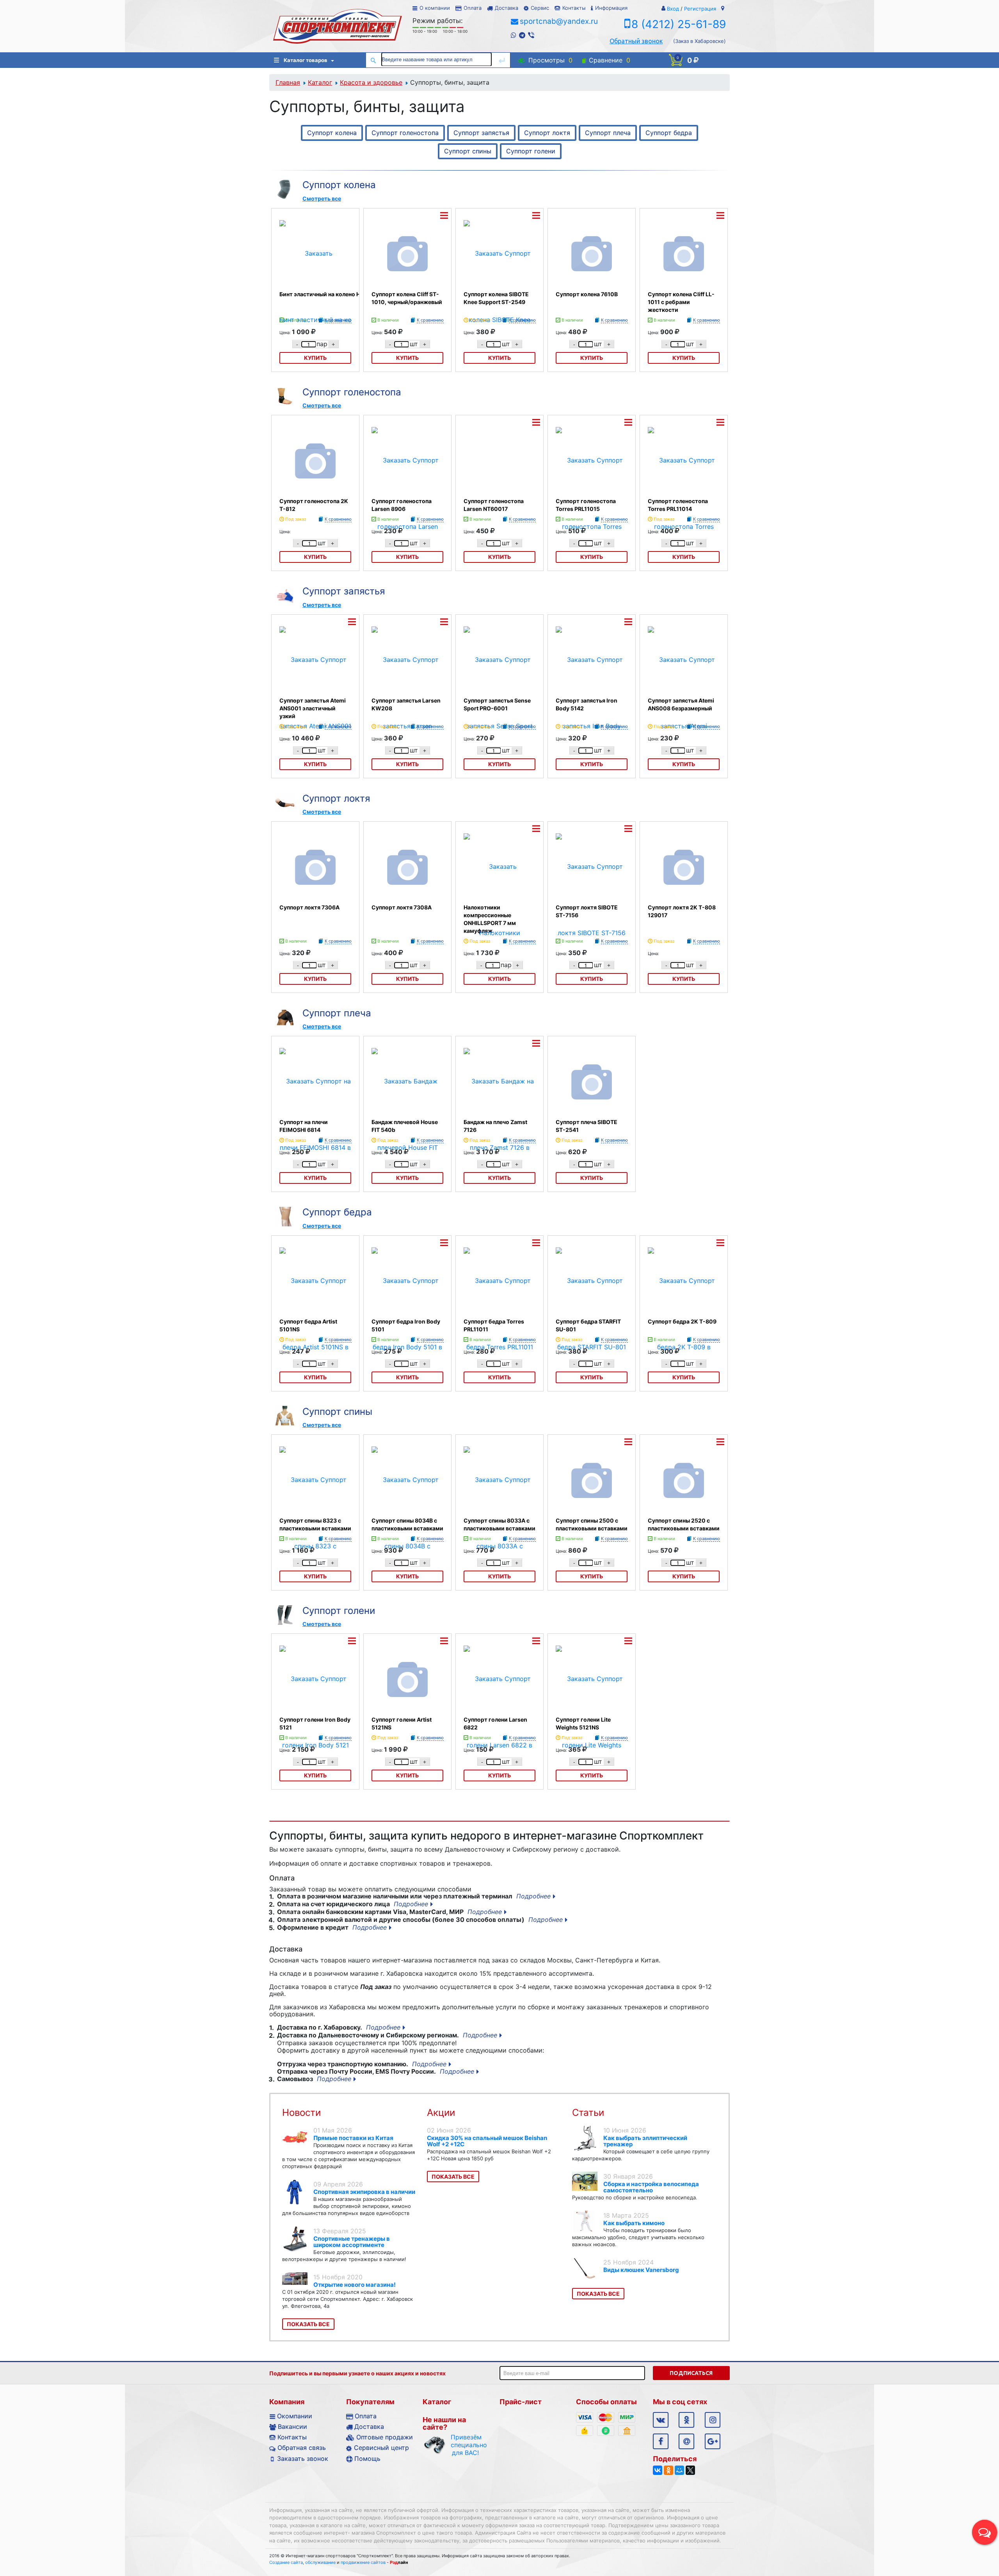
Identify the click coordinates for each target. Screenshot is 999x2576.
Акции (441, 2113)
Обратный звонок (636, 41)
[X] (690, 2470)
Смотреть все (322, 198)
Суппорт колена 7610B (587, 294)
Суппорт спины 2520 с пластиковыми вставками (684, 1524)
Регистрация (700, 9)
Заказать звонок (303, 2459)
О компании (435, 8)
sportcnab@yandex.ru (559, 21)
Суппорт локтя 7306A (309, 907)
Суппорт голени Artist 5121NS (402, 1723)
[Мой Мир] (679, 2470)
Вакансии (292, 2427)
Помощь (367, 2459)
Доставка (507, 8)
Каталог (320, 82)
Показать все (308, 2324)
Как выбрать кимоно (634, 2223)
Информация (611, 8)
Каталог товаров (306, 60)
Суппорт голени (531, 151)
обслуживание (320, 2562)
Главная (288, 82)
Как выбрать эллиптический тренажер (645, 2141)
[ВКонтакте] (658, 2470)
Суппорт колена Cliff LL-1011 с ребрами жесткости (681, 302)
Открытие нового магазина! (355, 2285)
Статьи (588, 2113)
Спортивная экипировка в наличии (364, 2192)
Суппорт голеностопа (405, 133)
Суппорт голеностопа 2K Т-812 (314, 505)
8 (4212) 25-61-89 (679, 24)
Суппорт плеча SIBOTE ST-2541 (587, 1126)
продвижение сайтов (363, 2562)
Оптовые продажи (385, 2437)
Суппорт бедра (669, 133)
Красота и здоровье (371, 82)
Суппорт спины (468, 151)
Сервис (540, 8)
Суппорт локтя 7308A (402, 907)
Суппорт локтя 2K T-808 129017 (682, 911)
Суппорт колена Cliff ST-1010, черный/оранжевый (407, 298)
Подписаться (691, 2373)
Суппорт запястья (481, 133)
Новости (301, 2113)
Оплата (473, 8)
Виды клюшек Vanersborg (641, 2270)
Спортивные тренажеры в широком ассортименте (352, 2242)
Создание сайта (286, 2562)
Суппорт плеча (608, 133)
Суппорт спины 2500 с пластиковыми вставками (592, 1524)
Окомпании (295, 2416)
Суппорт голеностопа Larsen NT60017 (494, 505)
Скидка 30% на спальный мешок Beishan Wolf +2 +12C (487, 2141)
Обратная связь (302, 2448)
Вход (673, 9)
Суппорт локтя (547, 133)
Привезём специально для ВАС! (465, 2445)
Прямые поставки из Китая (353, 2138)
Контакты (574, 8)
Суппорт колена (332, 133)
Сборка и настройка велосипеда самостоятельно (651, 2187)
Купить (407, 358)
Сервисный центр (381, 2448)
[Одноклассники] (668, 2470)
